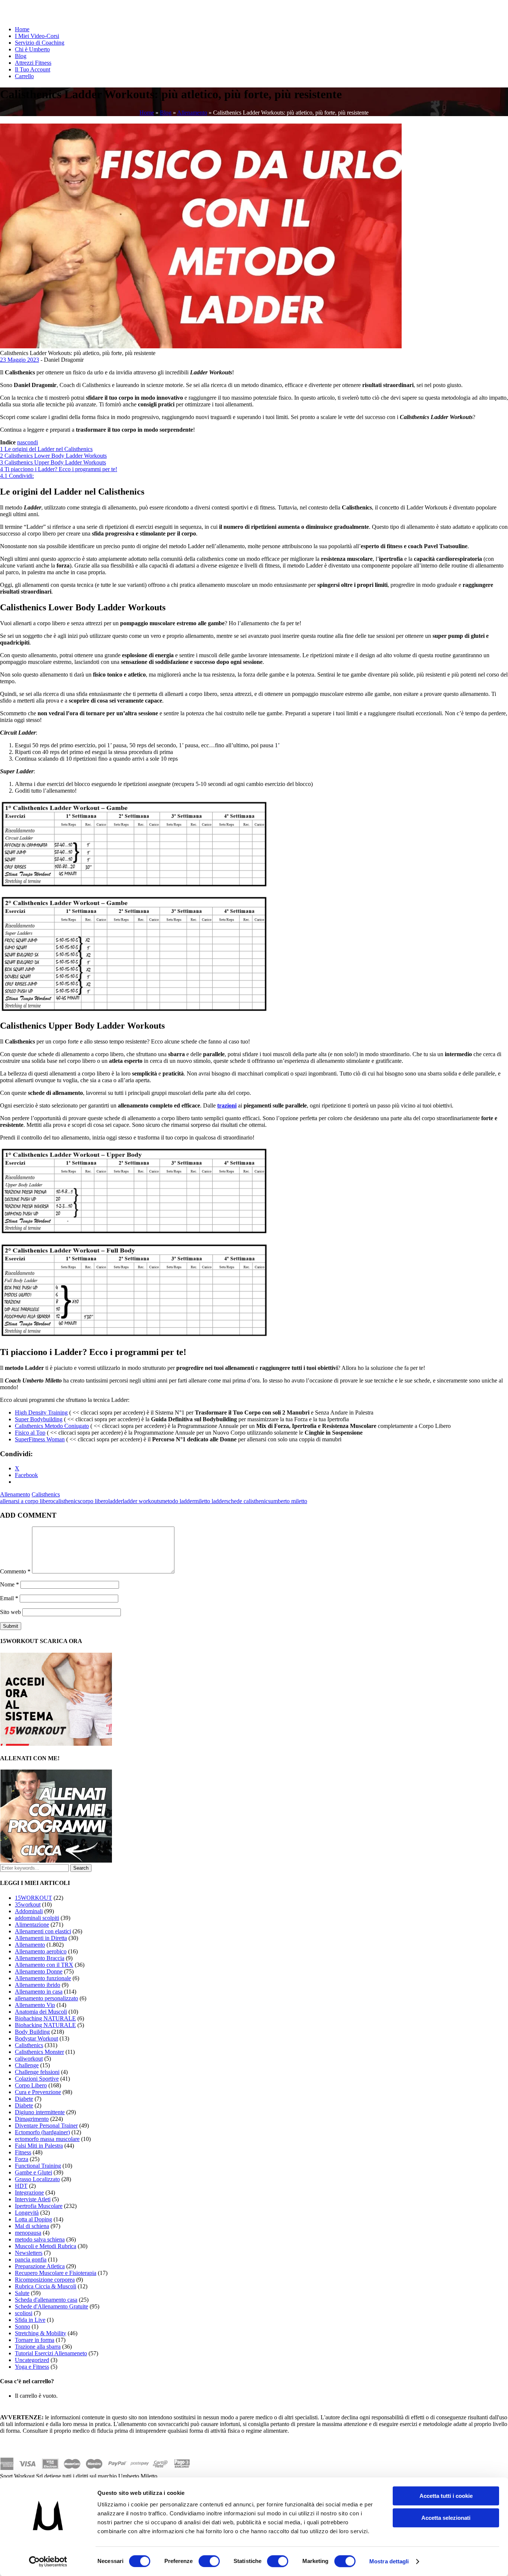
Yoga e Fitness (32, 2367)
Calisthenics (46, 1494)
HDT (21, 2186)
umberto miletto (289, 1501)
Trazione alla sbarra (38, 2347)
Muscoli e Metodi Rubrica (46, 2246)
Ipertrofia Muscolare (39, 2206)
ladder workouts (142, 1501)
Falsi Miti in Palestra (39, 2146)
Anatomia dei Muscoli (41, 2012)
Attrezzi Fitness (33, 63)
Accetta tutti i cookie (446, 2496)
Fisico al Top (30, 1433)
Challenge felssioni (37, 2072)
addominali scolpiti (37, 1918)
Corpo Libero (31, 2085)
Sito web (10, 1612)
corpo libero (94, 1501)
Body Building (32, 2032)
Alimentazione (32, 1925)
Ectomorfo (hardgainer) (42, 2132)
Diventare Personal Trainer (46, 2126)
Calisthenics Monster (39, 2052)
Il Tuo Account (33, 69)
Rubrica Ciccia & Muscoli (46, 2286)
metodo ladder (177, 1501)
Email (9, 1598)
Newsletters (29, 2253)
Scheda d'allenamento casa (46, 2300)
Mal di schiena (32, 2226)
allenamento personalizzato (46, 1998)
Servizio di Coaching (40, 43)
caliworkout (29, 2059)
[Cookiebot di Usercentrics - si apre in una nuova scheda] (48, 2561)
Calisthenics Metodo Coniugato (52, 1426)
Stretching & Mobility (41, 2333)
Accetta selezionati (446, 2518)
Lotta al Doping (33, 2219)
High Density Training (41, 1412)
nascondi (28, 442)
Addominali (29, 1911)
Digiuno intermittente (40, 2112)
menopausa (28, 2233)
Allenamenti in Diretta (41, 1938)
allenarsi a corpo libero (27, 1501)
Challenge (27, 2065)
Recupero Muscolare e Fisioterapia (56, 2273)
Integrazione (29, 2193)
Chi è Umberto (32, 49)
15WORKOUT (33, 1898)
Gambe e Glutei (33, 2172)
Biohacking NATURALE (45, 2025)
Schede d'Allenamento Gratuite (52, 2306)
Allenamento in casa (39, 1992)
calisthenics (67, 1501)
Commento (15, 1571)
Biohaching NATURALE (45, 2018)
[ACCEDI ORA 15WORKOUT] (56, 1744)
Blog (21, 56)
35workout (28, 1904)
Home (22, 29)
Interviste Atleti (33, 2199)
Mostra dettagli (389, 2561)
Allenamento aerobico (41, 1951)
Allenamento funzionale (43, 1978)
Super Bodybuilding (39, 1419)
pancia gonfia (31, 2259)
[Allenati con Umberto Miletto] (56, 1861)
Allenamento (192, 113)
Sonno (22, 2326)
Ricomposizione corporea (45, 2280)
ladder (115, 1501)
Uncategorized (32, 2360)
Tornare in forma (35, 2340)
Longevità (27, 2213)
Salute (22, 2293)
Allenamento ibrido (38, 1985)
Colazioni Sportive (37, 2079)
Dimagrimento (32, 2119)
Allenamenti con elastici (43, 1931)
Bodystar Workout (36, 2038)
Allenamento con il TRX (44, 1965)
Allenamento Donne (39, 1971)
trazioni (227, 1105)
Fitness (23, 2152)
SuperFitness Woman (40, 1439)
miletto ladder (210, 1501)
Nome (9, 1584)
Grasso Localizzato (37, 2179)
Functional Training (38, 2166)
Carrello (24, 76)
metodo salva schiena (40, 2239)
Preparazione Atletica (40, 2266)
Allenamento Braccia (40, 1958)
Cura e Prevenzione (38, 2092)
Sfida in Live (30, 2320)
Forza (22, 2159)
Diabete (24, 2099)
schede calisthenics (248, 1501)
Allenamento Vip (35, 2005)
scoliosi (24, 2313)
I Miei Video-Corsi (37, 36)
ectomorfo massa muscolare (47, 2139)
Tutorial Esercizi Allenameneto (51, 2353)
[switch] (209, 2561)
